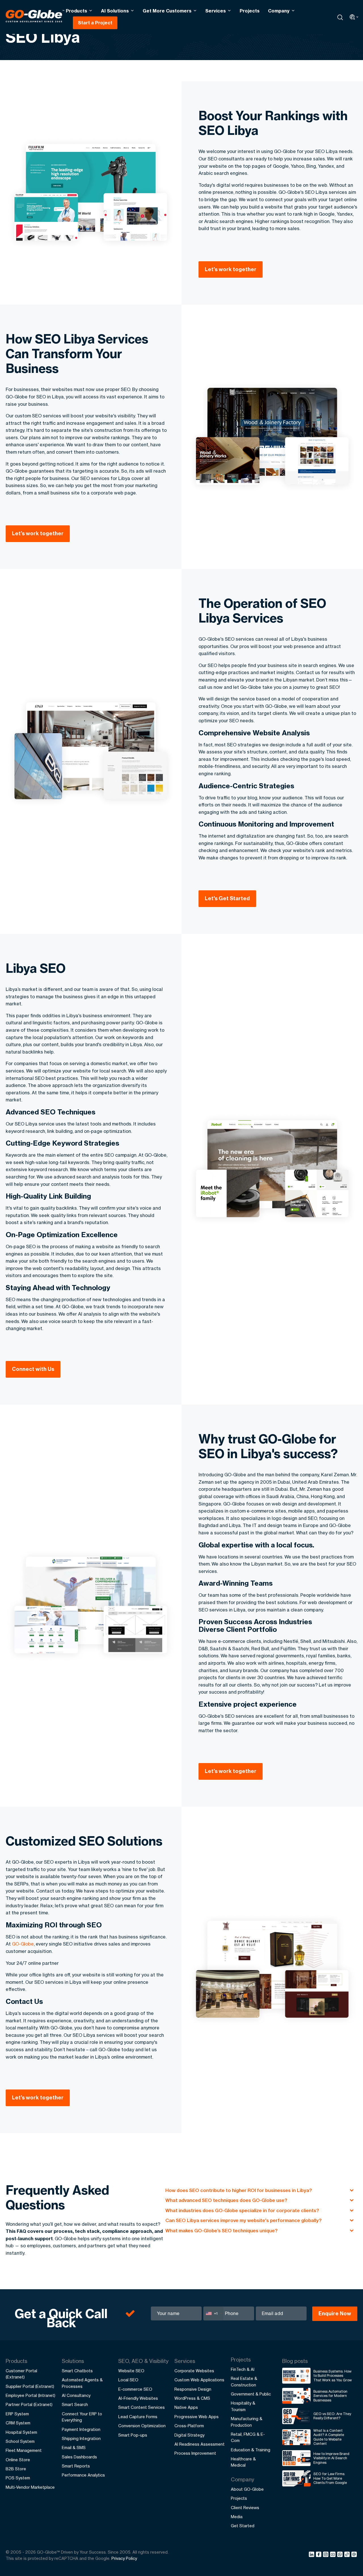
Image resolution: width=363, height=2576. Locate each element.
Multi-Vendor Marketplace (30, 2487)
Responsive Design (193, 2389)
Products (76, 11)
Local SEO (128, 2380)
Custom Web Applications (199, 2380)
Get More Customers (167, 11)
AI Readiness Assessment (200, 2444)
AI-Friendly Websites (138, 2398)
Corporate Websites (194, 2371)
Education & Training (251, 2450)
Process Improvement (195, 2453)
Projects (250, 11)
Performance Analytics (83, 2475)
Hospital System (21, 2432)
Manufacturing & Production (247, 2422)
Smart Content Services (142, 2407)
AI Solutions (115, 11)
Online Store (18, 2460)
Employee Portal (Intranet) (30, 2395)
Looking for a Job (299, 2551)
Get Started (243, 2526)
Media (237, 2517)
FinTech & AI (243, 2369)
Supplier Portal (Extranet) (30, 2386)
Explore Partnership (302, 2533)
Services (216, 11)
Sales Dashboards (79, 2457)
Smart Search (75, 2404)
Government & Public (251, 2394)
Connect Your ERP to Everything (82, 2417)
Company (279, 11)
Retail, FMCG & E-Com (248, 2437)
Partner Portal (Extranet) (29, 2404)
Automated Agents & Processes (82, 2383)
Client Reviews (245, 2508)
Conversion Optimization (142, 2426)
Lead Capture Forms (138, 2417)
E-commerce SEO (135, 2389)
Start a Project (95, 23)
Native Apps (186, 2407)
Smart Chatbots (77, 2371)
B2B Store (16, 2469)
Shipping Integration (81, 2438)
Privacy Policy (124, 2558)
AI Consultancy (76, 2395)
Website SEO (131, 2371)
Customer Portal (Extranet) (21, 2374)
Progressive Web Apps (197, 2417)
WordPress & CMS (192, 2398)
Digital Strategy (189, 2435)
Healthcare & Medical (243, 2462)
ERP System (17, 2414)
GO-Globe (23, 1944)
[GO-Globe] (35, 16)
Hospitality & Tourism (243, 2406)
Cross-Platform (189, 2426)
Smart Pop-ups (133, 2435)
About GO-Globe (247, 2489)
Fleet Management (24, 2450)
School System (20, 2441)
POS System (18, 2478)
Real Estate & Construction (244, 2381)
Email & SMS (74, 2447)
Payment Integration (81, 2429)
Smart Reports (76, 2466)
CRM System (18, 2423)
